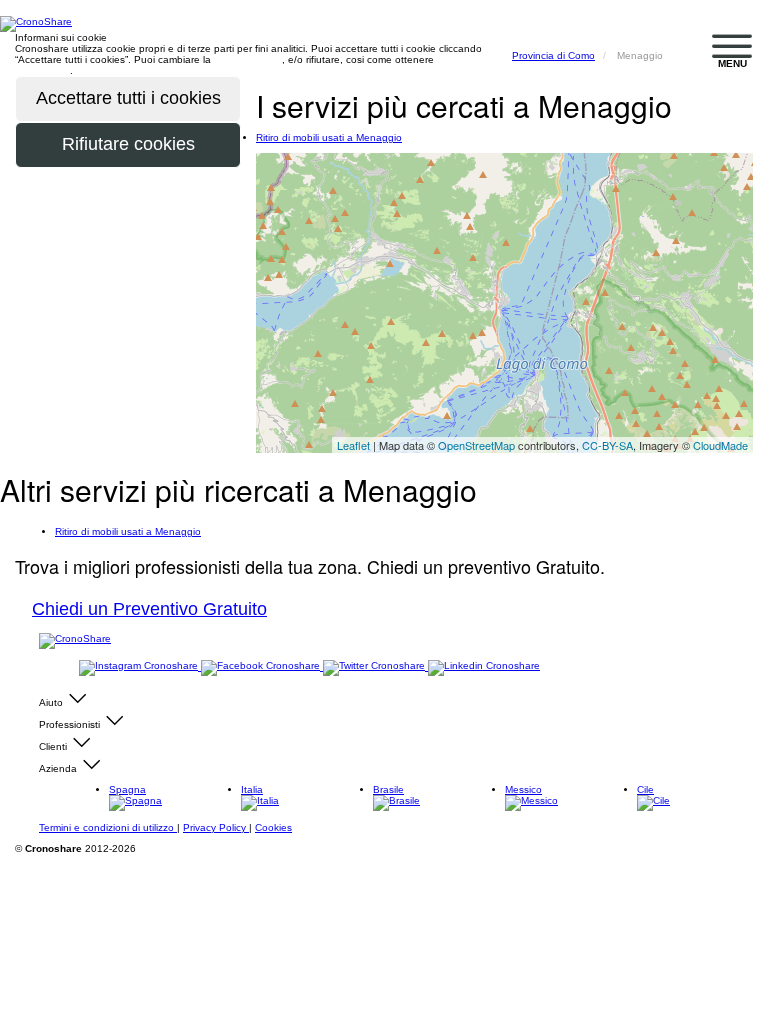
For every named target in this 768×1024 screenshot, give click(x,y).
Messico (523, 789)
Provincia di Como (553, 55)
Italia (252, 789)
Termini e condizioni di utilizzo (108, 827)
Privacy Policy (216, 827)
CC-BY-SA (607, 445)
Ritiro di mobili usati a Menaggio (329, 137)
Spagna (127, 789)
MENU (732, 63)
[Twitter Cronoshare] (375, 666)
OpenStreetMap (476, 445)
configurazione (248, 59)
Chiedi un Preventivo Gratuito (149, 609)
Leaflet (353, 445)
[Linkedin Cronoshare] (484, 666)
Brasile (388, 789)
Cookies (273, 827)
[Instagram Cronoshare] (140, 666)
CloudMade (720, 445)
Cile (645, 789)
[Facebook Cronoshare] (262, 666)
